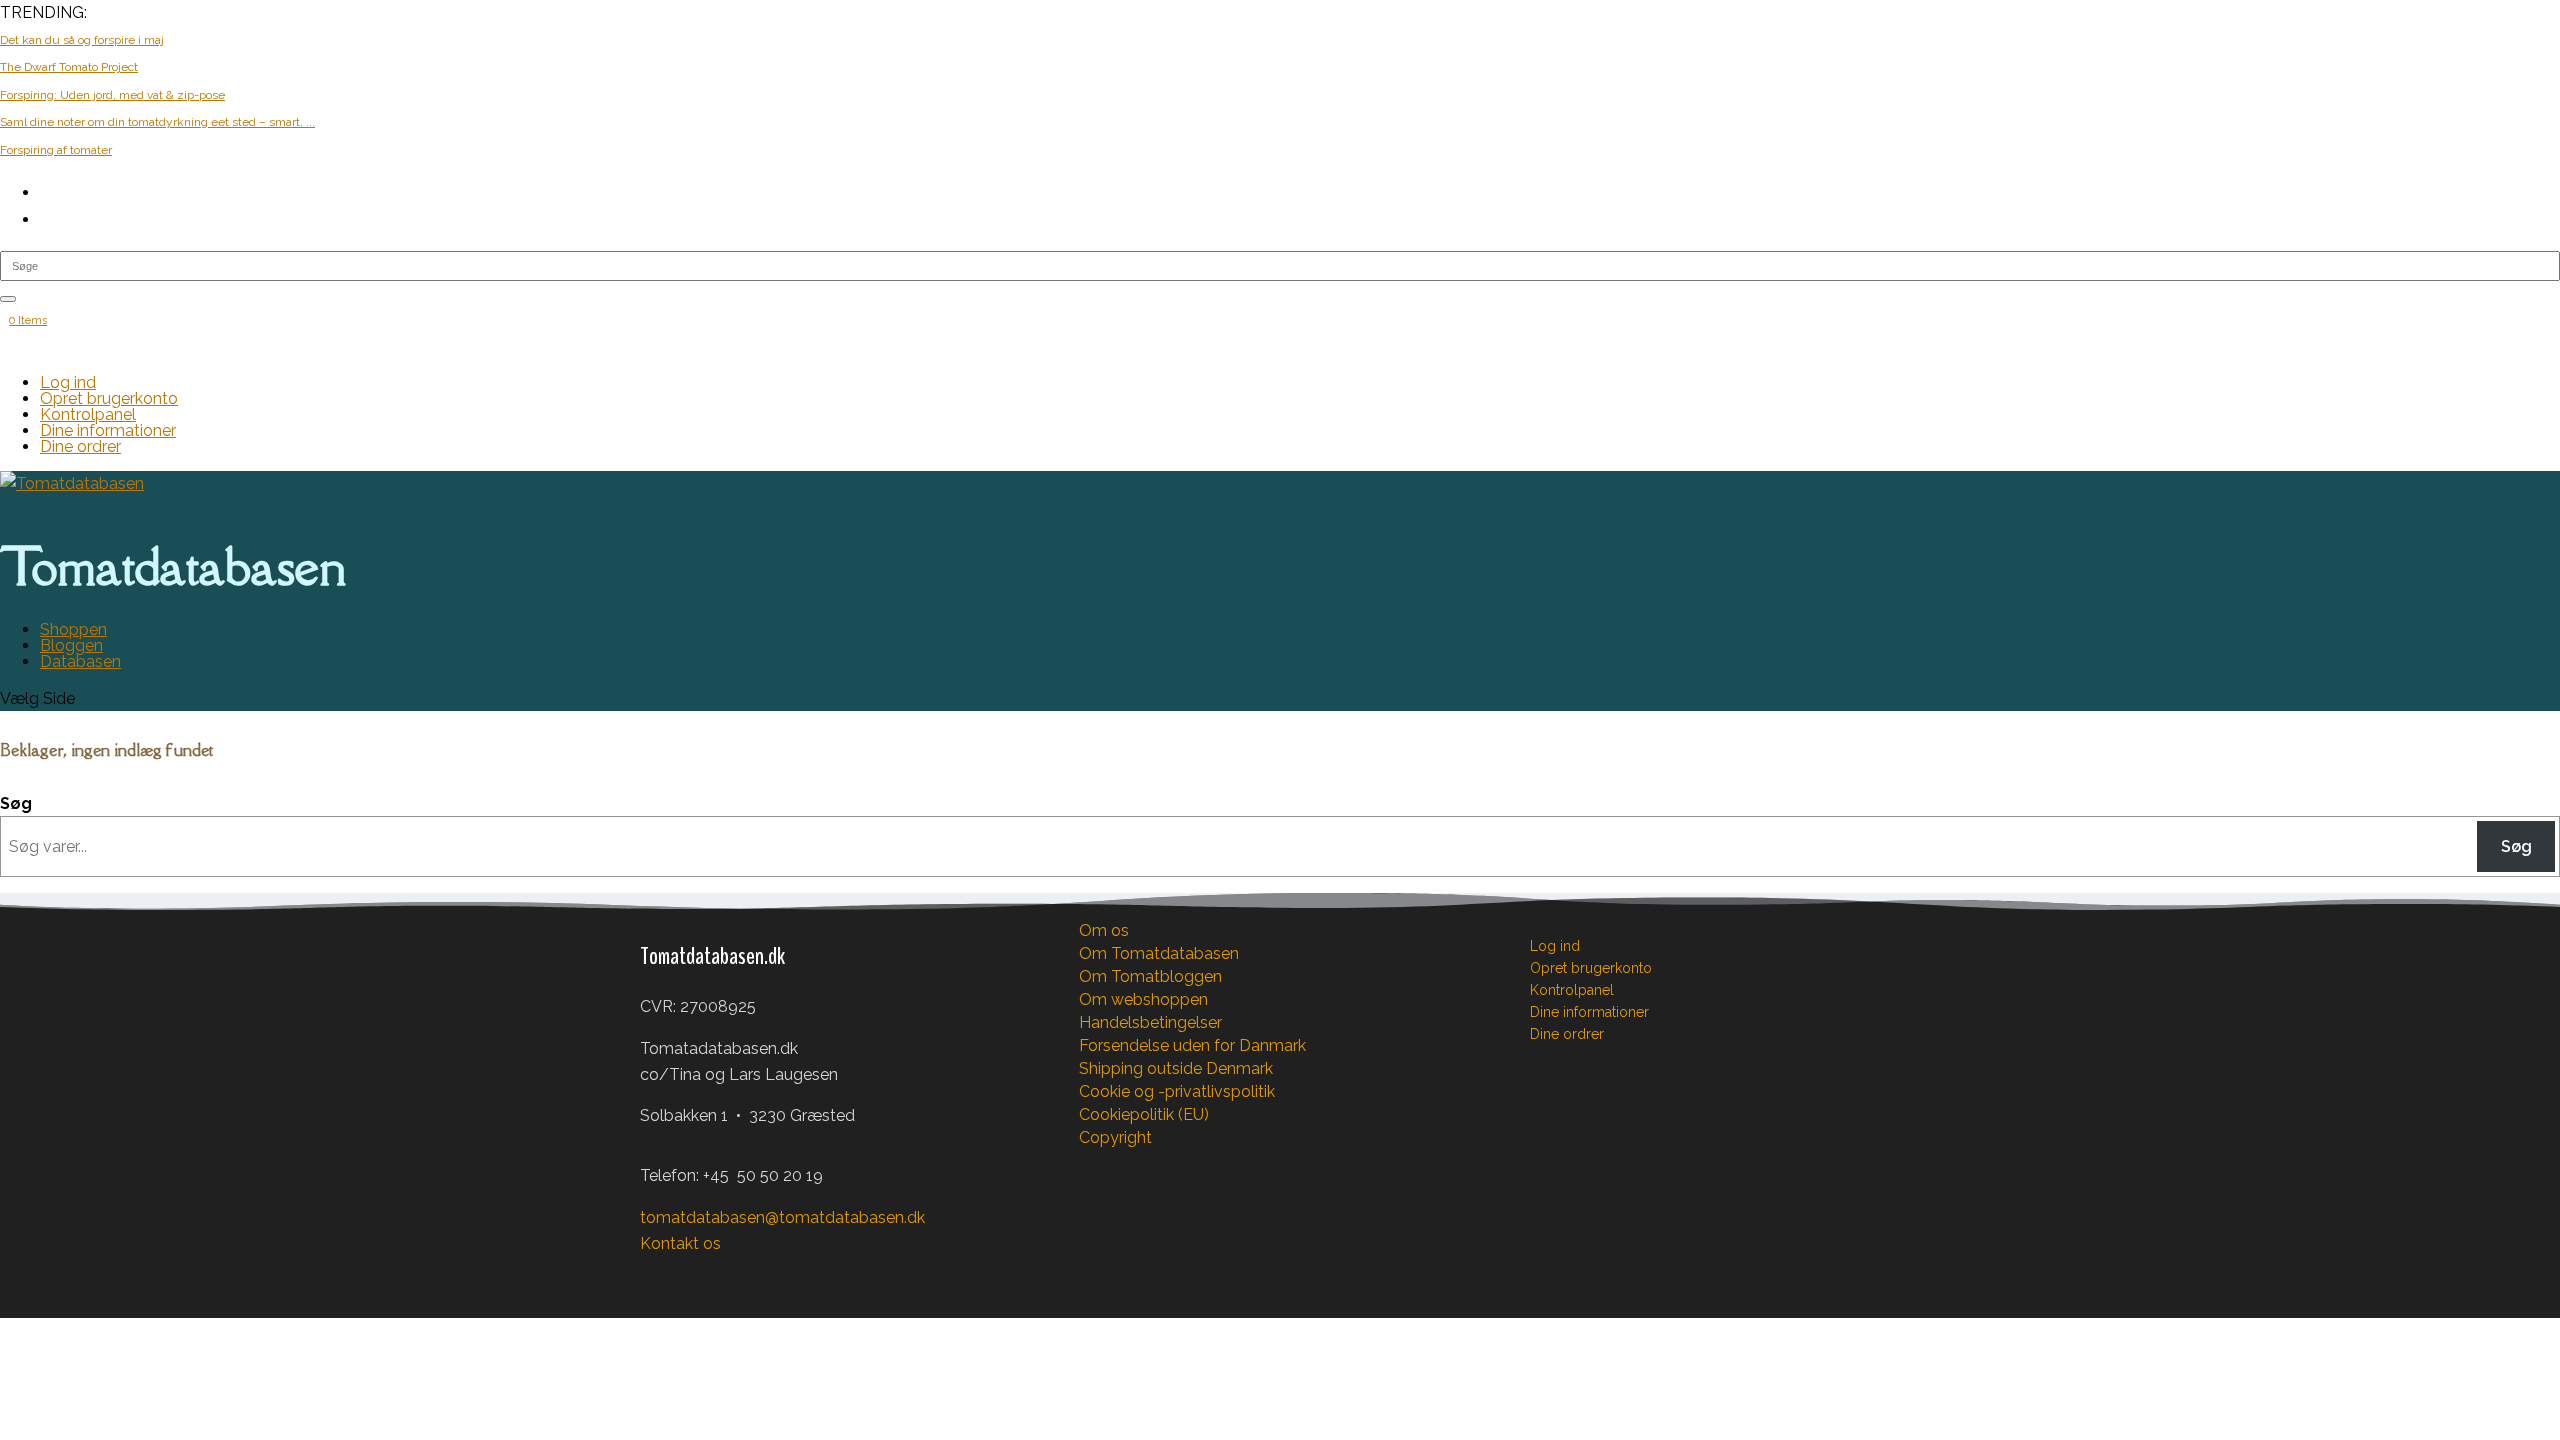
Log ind (68, 382)
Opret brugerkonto (109, 398)
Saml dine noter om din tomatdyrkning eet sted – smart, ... (157, 122)
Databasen (80, 661)
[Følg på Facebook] (656, 1275)
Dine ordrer (80, 446)
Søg (16, 803)
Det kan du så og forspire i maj (82, 40)
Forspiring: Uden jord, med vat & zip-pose (112, 95)
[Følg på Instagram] (696, 1275)
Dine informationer (108, 430)
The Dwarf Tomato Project (69, 67)
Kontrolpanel (88, 414)
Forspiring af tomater (56, 150)
